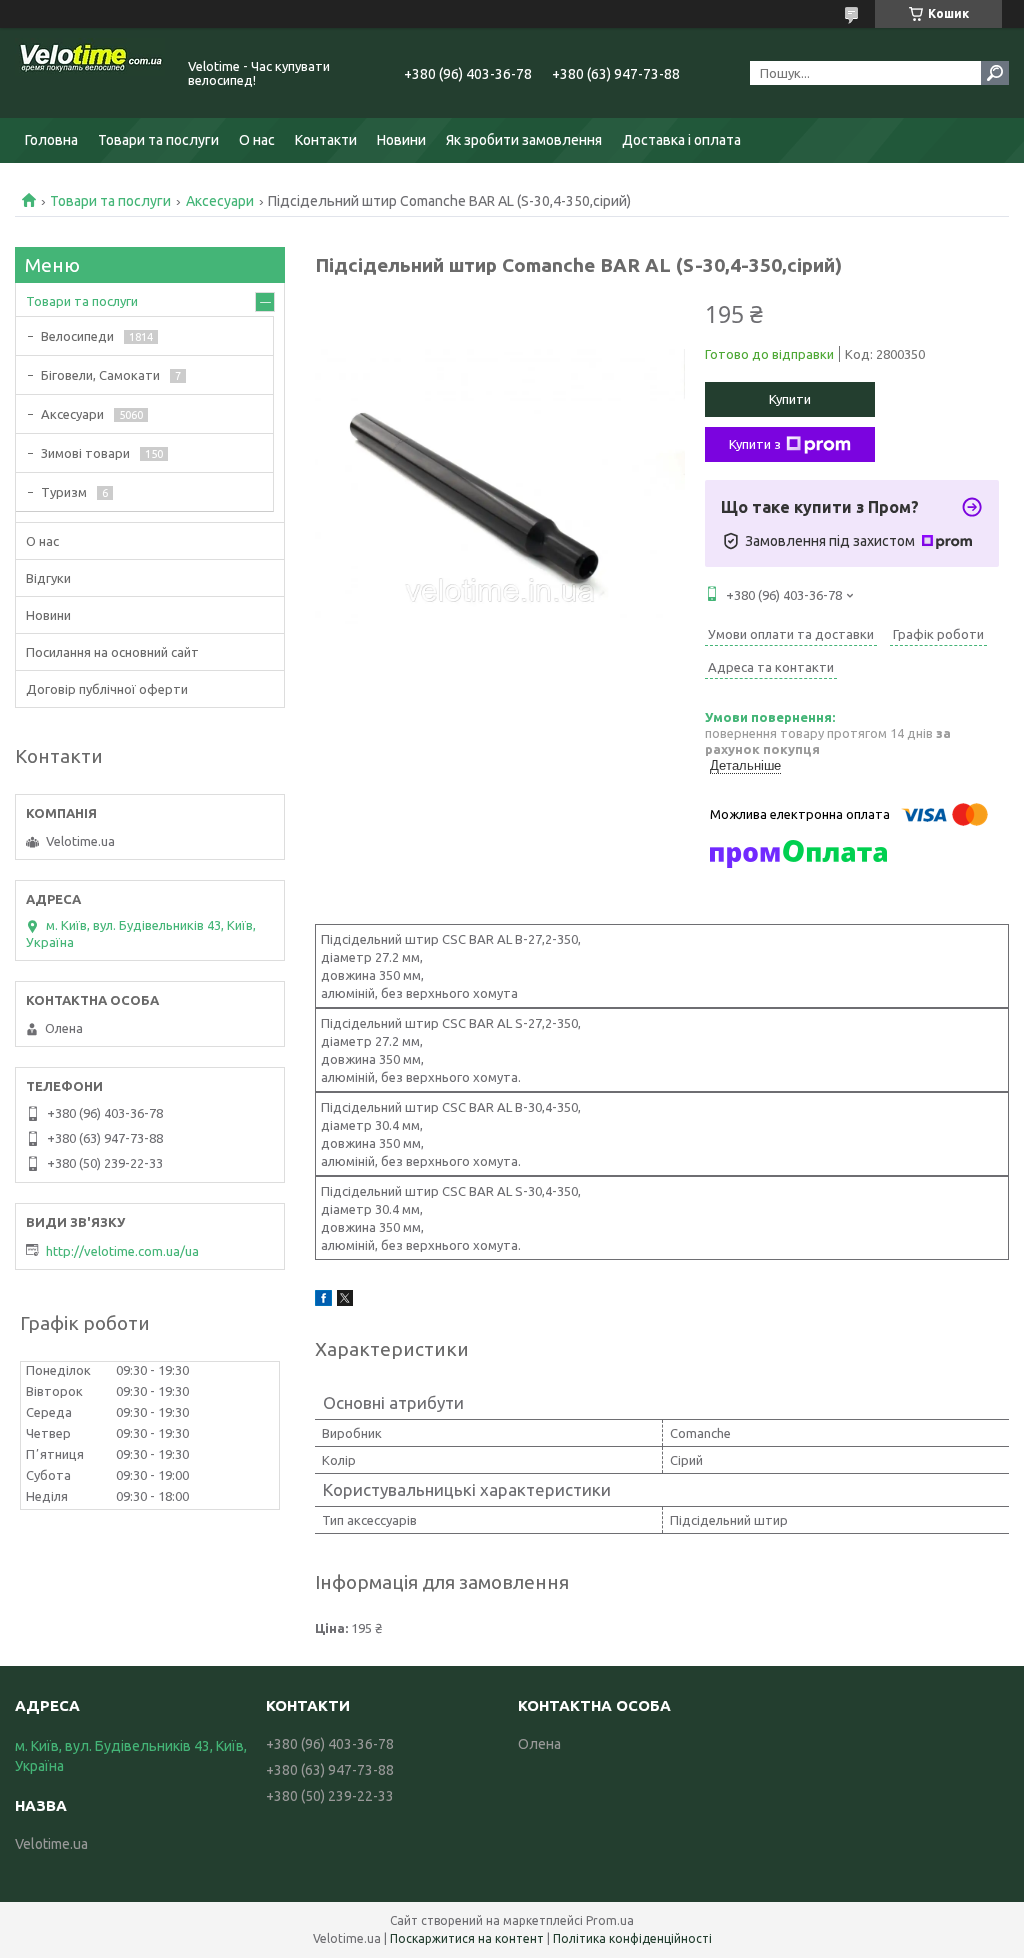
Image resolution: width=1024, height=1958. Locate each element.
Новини (401, 140)
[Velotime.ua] (90, 73)
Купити (790, 399)
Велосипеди (77, 336)
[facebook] (323, 1301)
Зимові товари (85, 453)
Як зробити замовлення (524, 140)
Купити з (755, 444)
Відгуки (48, 578)
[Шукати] (995, 73)
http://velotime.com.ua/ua (122, 1251)
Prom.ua (610, 1920)
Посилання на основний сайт (112, 652)
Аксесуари (220, 201)
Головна (51, 140)
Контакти (326, 140)
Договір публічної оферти (107, 689)
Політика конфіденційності (632, 1938)
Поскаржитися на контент (467, 1938)
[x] (345, 1301)
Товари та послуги (158, 140)
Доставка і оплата (681, 140)
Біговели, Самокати (100, 375)
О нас (257, 140)
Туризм (64, 492)
